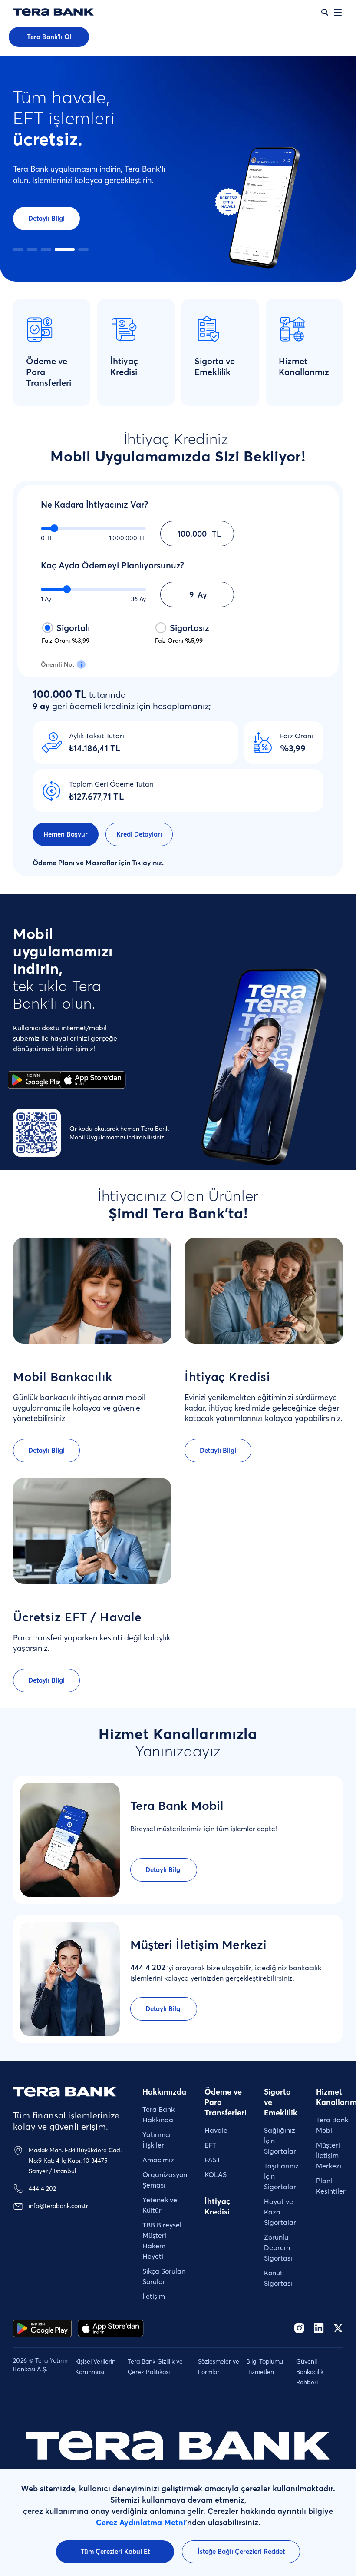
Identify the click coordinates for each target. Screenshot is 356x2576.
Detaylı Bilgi (46, 218)
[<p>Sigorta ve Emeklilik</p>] (220, 352)
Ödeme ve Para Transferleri (226, 2102)
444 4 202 (42, 2188)
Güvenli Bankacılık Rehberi (310, 2372)
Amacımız (158, 2160)
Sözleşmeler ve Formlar (219, 2367)
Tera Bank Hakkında (158, 2115)
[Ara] (325, 12)
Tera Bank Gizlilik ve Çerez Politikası (155, 2367)
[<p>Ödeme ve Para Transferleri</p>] (52, 352)
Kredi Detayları (139, 834)
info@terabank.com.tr (58, 2206)
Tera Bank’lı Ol (49, 37)
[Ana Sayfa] (53, 12)
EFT (210, 2145)
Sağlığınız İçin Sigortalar (280, 2141)
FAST (213, 2160)
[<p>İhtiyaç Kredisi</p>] (136, 352)
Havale (216, 2130)
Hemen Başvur (66, 834)
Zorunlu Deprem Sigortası (278, 2247)
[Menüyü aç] (338, 12)
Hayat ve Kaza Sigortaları (281, 2212)
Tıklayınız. (148, 863)
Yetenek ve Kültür (160, 2205)
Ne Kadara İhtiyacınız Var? (94, 504)
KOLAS (216, 2174)
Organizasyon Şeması (165, 2180)
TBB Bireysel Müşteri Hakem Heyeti (162, 2241)
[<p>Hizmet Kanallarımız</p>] (304, 352)
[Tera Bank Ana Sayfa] (65, 2092)
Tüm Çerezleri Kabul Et (115, 2551)
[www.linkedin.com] (319, 2328)
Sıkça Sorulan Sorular (164, 2276)
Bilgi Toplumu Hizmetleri (265, 2367)
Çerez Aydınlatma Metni (141, 2522)
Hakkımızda (164, 2092)
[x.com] (338, 2328)
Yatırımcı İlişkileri (157, 2140)
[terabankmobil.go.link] (111, 2328)
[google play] (42, 2328)
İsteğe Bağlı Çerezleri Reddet (241, 2551)
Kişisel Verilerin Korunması (95, 2367)
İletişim (154, 2296)
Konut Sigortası (278, 2278)
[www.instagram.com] (299, 2328)
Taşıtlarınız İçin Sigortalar (281, 2176)
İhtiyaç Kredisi (218, 2206)
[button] (18, 249)
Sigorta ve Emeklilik (281, 2102)
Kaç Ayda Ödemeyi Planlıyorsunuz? (112, 565)
